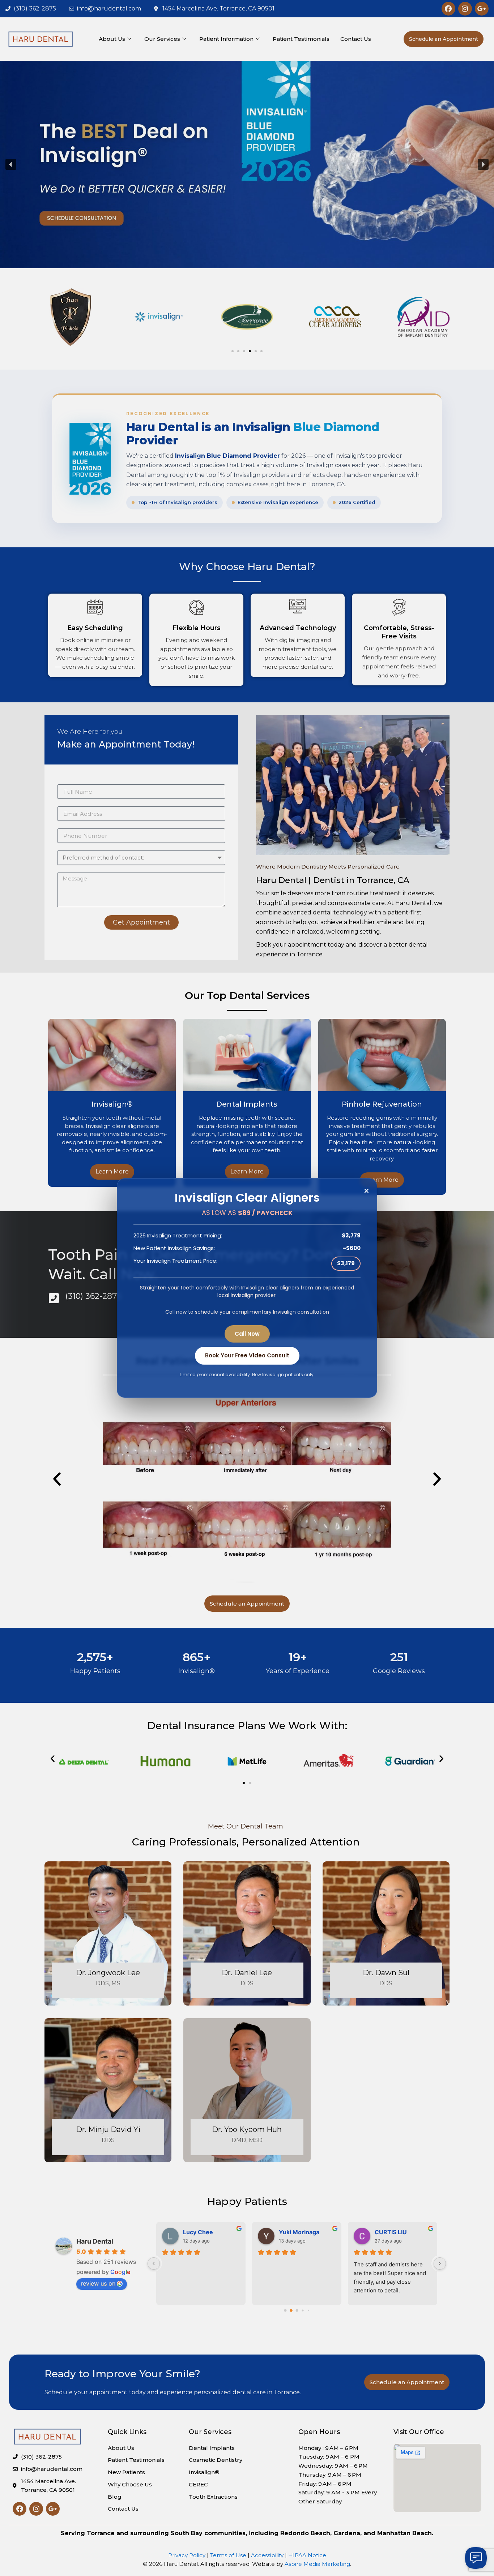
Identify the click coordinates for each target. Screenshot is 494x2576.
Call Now (247, 1334)
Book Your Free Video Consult (247, 1355)
